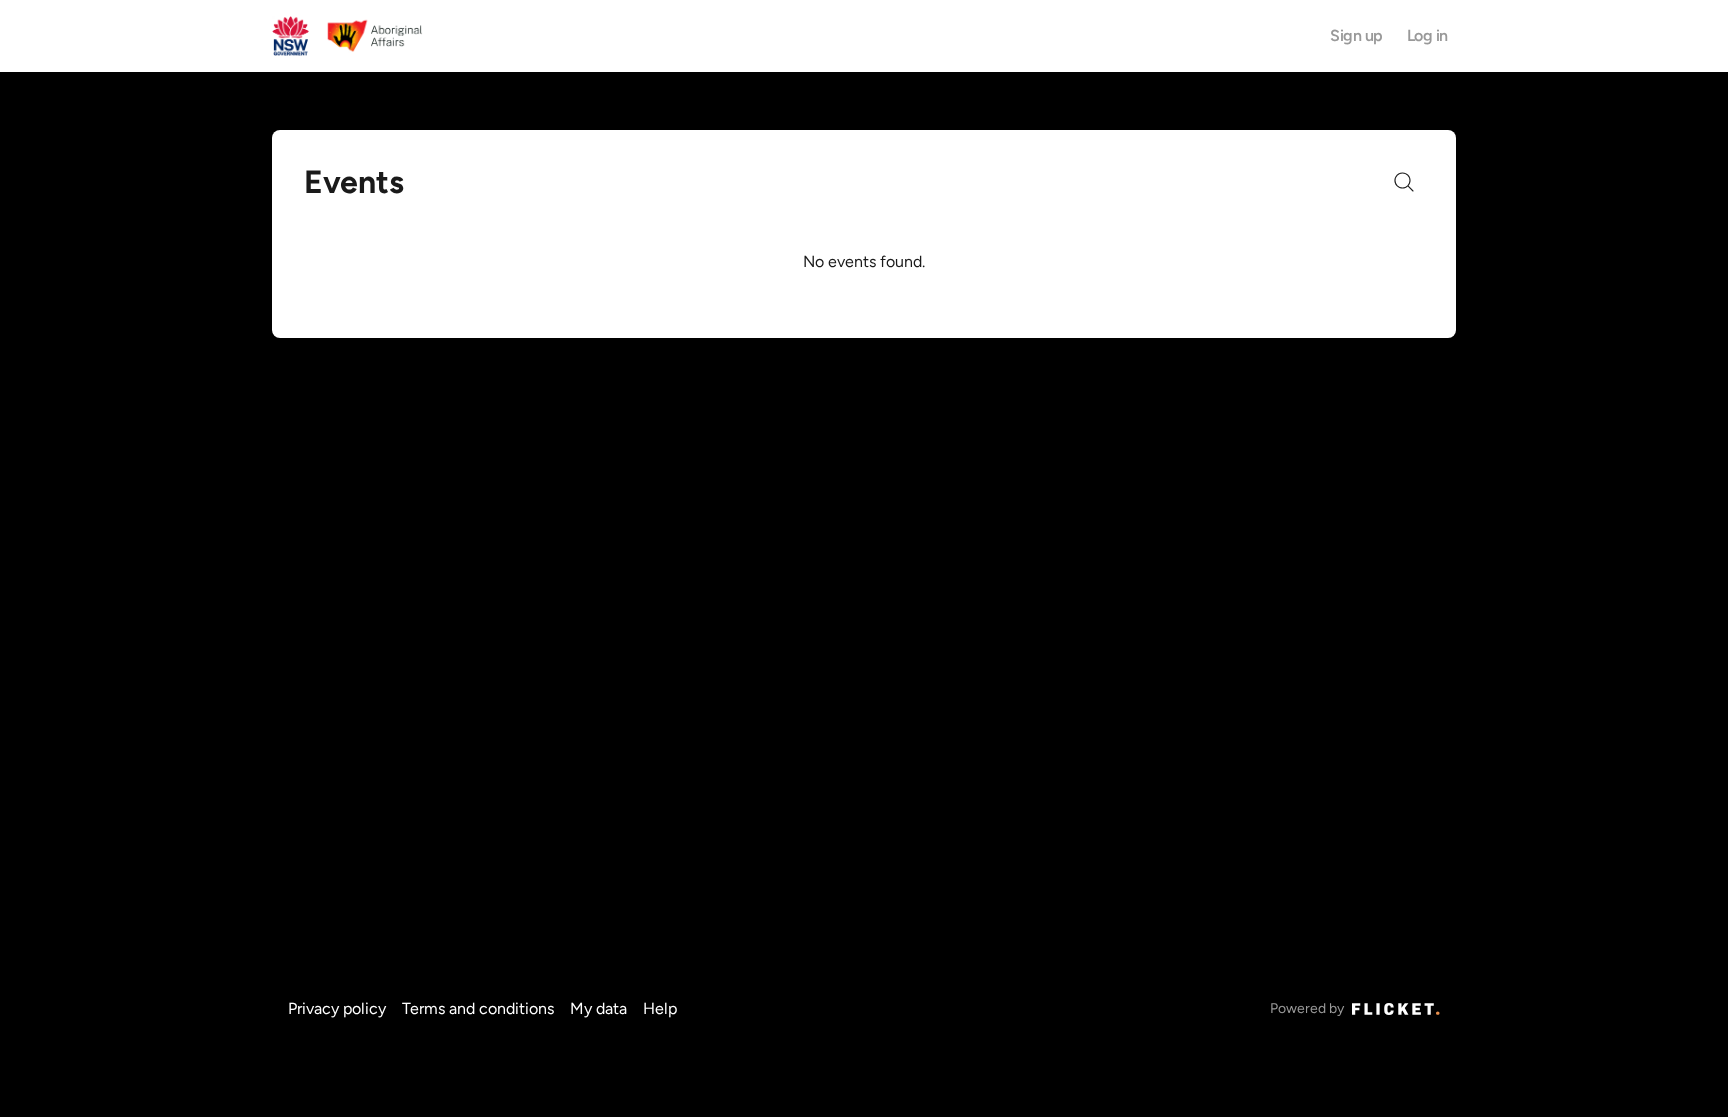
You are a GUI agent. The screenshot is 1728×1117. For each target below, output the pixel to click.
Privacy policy (337, 1008)
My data (598, 1008)
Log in (1427, 36)
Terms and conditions (478, 1008)
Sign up (1356, 36)
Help (660, 1008)
